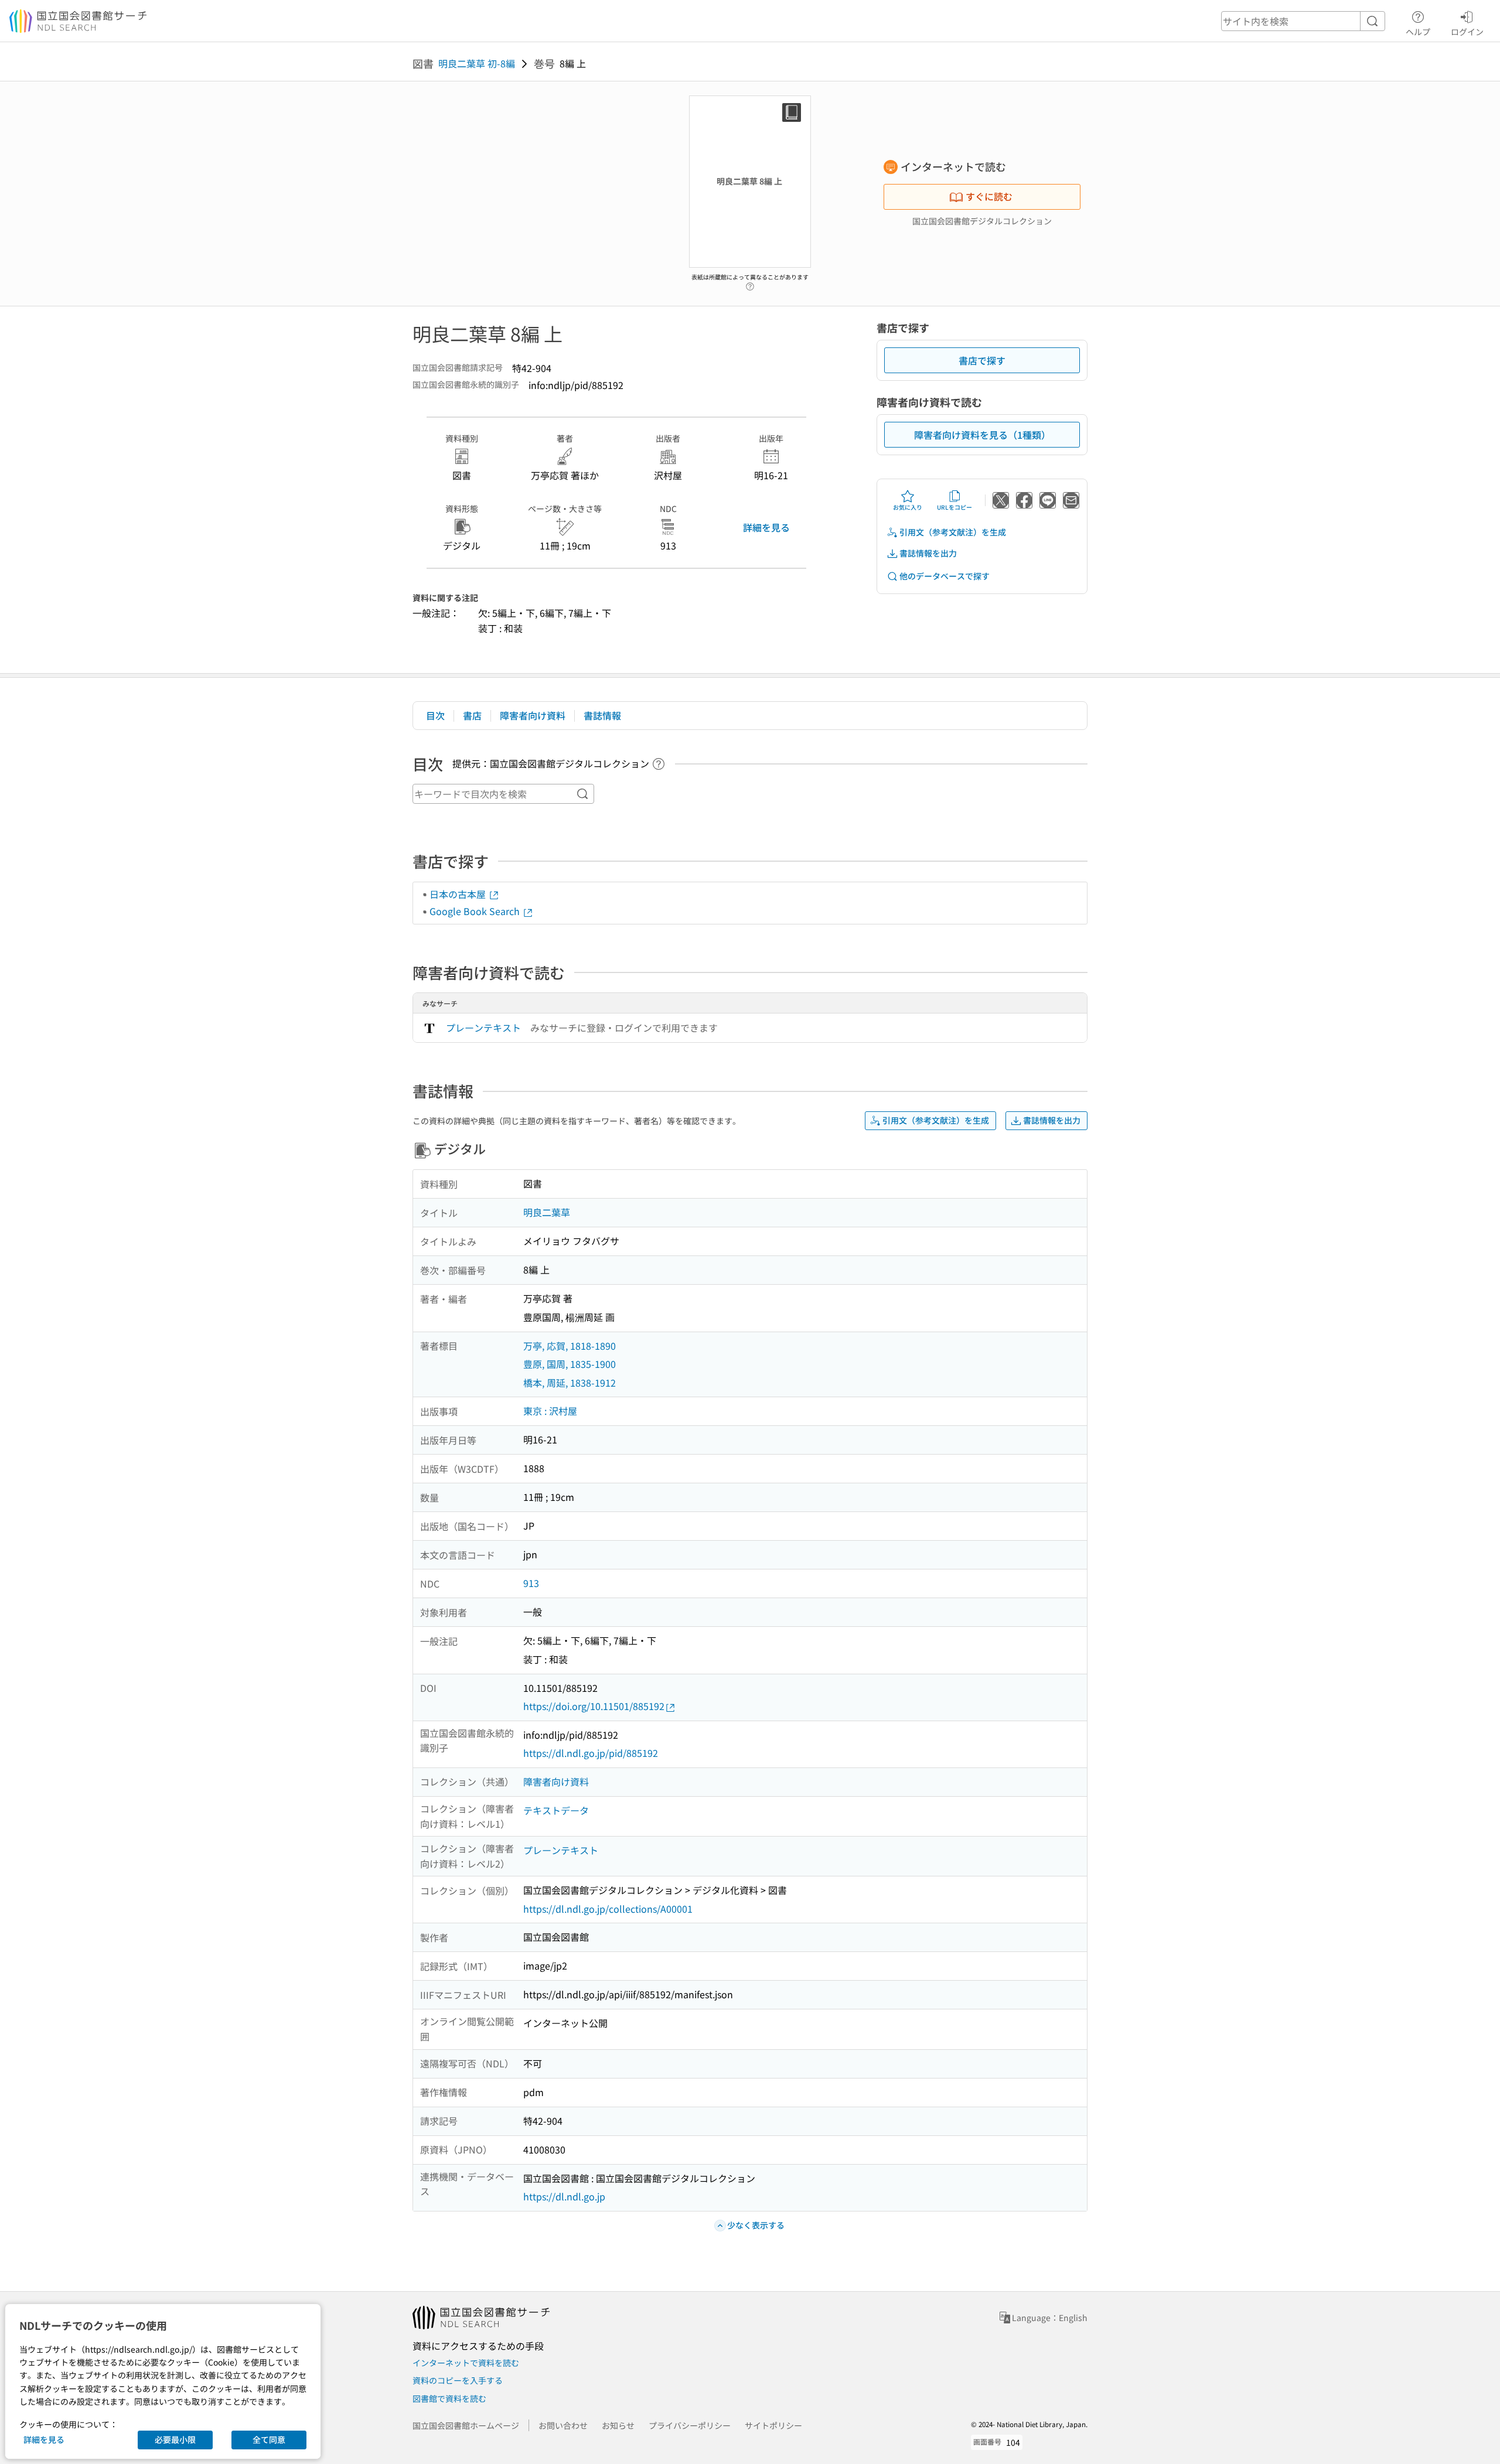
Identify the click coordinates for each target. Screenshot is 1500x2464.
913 (531, 1583)
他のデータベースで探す (945, 576)
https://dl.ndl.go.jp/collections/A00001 (608, 1909)
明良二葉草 (547, 1212)
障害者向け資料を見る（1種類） (982, 435)
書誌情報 (602, 715)
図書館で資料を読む (449, 2398)
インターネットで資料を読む (466, 2363)
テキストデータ (556, 1810)
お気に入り (908, 507)
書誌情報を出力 (928, 553)
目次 (435, 715)
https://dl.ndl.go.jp (564, 2196)
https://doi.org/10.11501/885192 (594, 1706)
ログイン (1467, 31)
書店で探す (982, 360)
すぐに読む (989, 196)
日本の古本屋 (459, 894)
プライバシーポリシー (690, 2425)
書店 (472, 715)
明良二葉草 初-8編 (477, 63)
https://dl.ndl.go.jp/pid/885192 (591, 1753)
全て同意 (269, 2439)
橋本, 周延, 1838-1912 (570, 1383)
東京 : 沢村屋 (550, 1411)
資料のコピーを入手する (458, 2380)
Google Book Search (476, 911)
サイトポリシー (773, 2425)
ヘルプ (1418, 31)
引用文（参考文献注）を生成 (953, 532)
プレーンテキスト (483, 1028)
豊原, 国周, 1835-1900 (570, 1364)
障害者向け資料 (533, 715)
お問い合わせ (563, 2425)
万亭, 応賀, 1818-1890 (570, 1346)
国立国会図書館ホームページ (466, 2425)
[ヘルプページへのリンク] (750, 284)
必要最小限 (175, 2439)
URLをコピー (954, 507)
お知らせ (618, 2425)
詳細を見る (766, 527)
